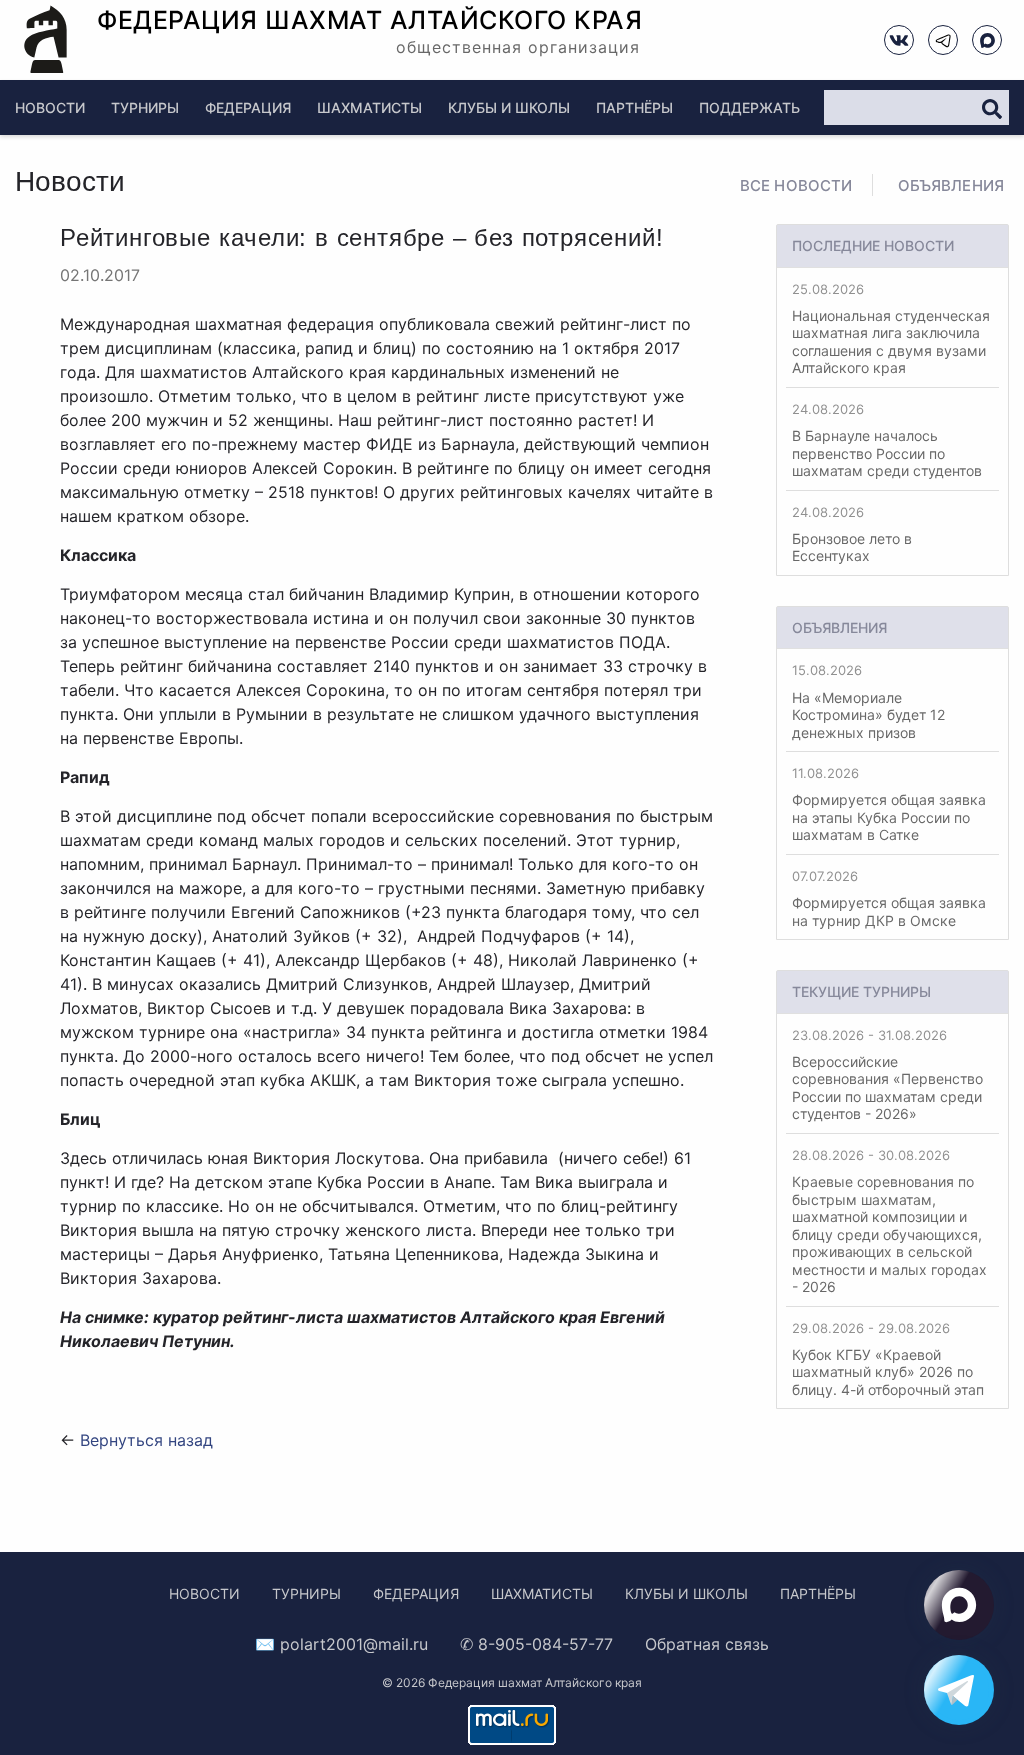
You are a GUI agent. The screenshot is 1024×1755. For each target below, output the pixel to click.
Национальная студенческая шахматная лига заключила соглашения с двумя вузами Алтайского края (891, 329)
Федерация (248, 107)
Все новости (796, 185)
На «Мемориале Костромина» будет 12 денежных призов (868, 701)
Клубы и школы (509, 107)
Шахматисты (369, 107)
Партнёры (634, 107)
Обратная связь (707, 1644)
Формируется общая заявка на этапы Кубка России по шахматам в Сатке (889, 804)
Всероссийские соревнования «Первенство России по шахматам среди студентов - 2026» (887, 1075)
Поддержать (749, 107)
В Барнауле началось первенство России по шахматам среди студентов (887, 440)
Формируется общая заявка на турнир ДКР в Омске (889, 898)
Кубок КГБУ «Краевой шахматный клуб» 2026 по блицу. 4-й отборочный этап (888, 1359)
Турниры (145, 107)
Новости (50, 107)
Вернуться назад (146, 1440)
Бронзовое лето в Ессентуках (852, 534)
